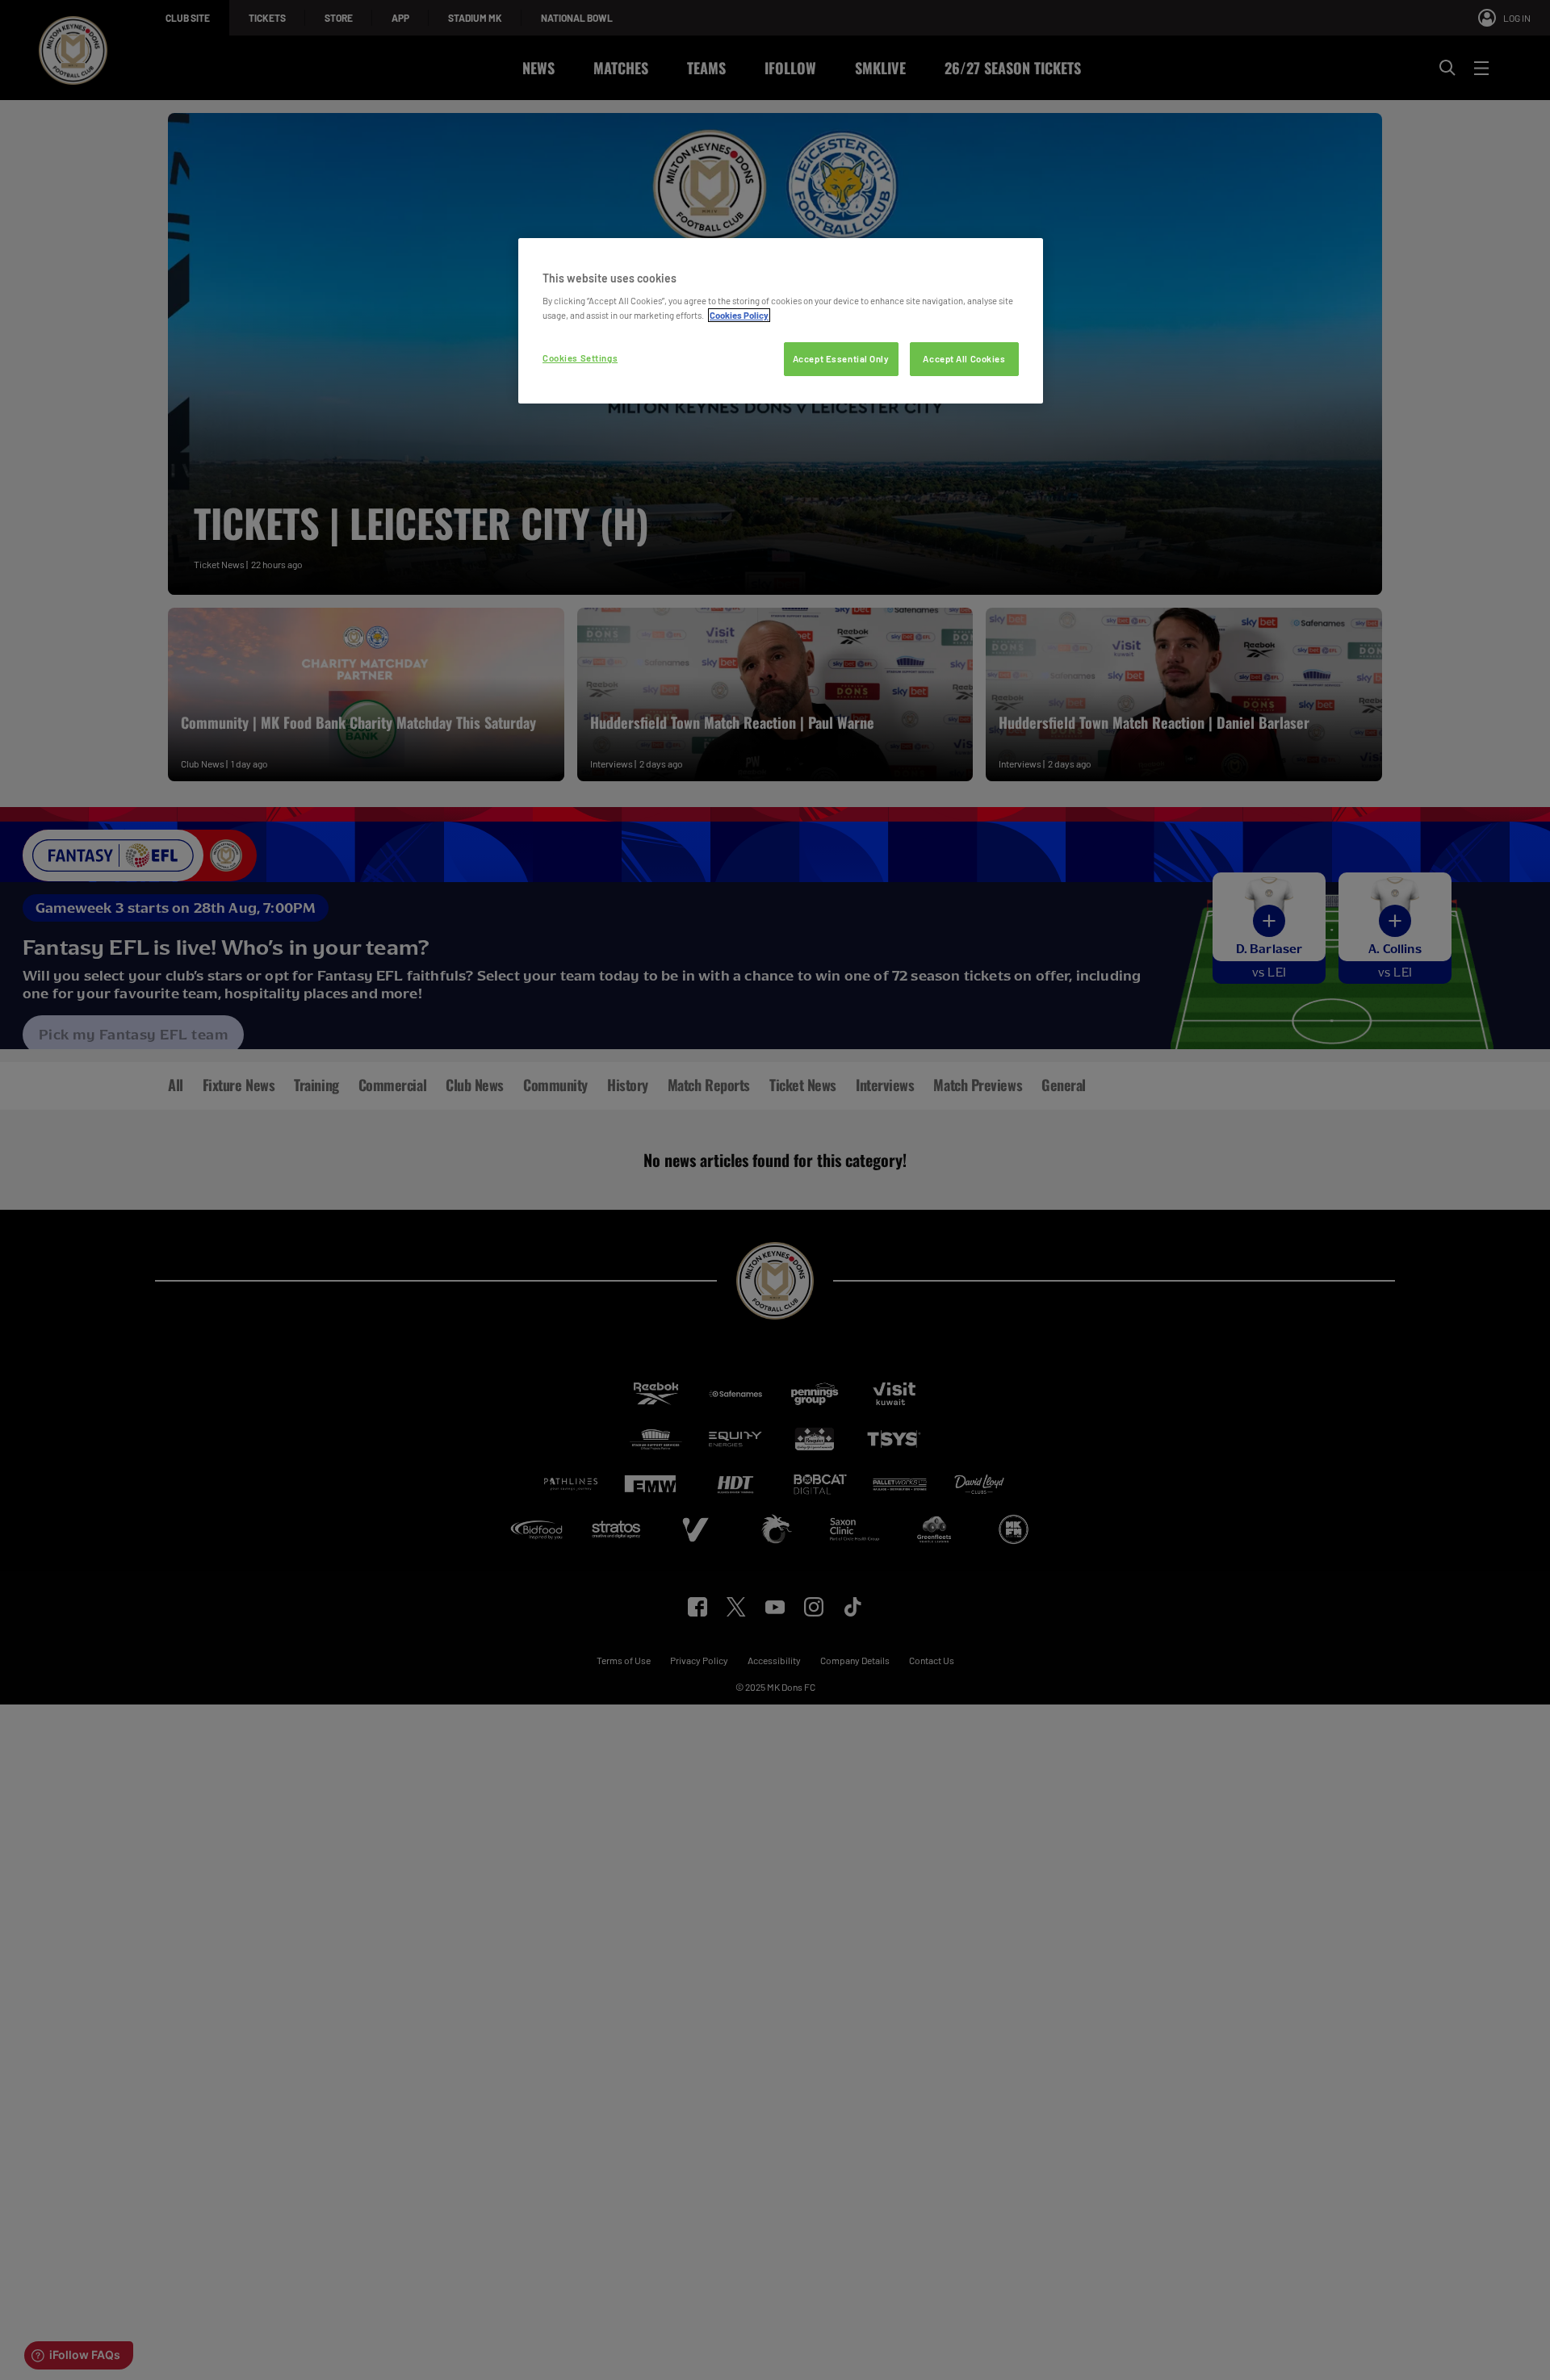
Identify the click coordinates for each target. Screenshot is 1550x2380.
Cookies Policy (739, 315)
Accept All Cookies (964, 359)
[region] (781, 321)
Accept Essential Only (841, 359)
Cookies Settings (580, 358)
